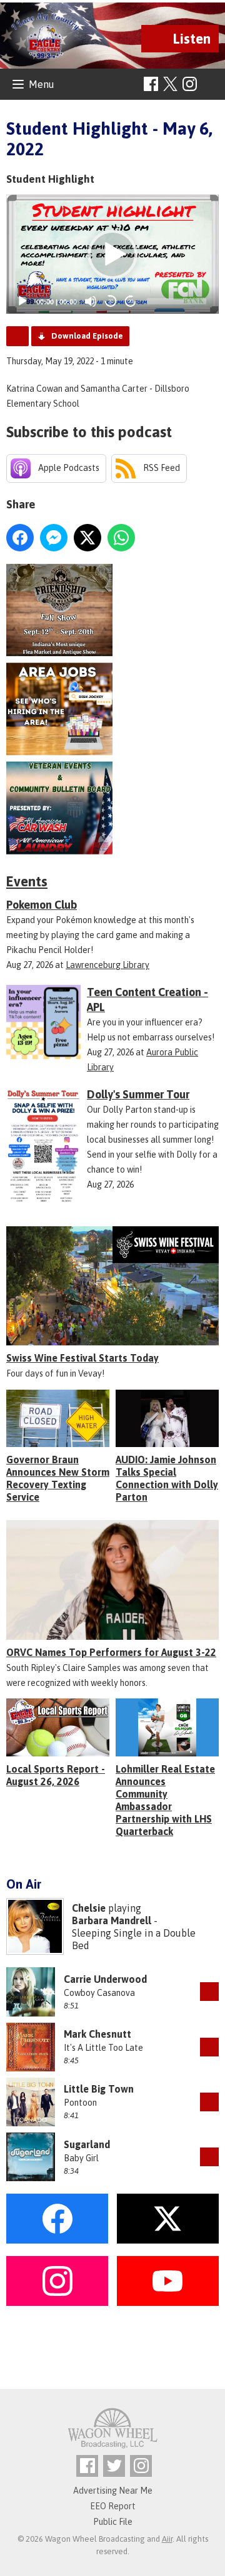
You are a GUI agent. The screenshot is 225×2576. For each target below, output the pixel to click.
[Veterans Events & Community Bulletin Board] (112, 808)
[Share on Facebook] (20, 538)
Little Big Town (99, 2089)
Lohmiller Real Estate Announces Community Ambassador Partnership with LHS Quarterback (165, 1800)
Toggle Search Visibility (211, 85)
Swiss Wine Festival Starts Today (82, 1358)
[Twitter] (114, 2466)
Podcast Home (17, 336)
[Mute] (91, 301)
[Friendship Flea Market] (112, 610)
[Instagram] (190, 84)
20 (111, 302)
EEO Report (113, 2506)
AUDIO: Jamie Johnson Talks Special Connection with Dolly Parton (167, 1478)
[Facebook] (151, 84)
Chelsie (89, 1908)
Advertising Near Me (113, 2491)
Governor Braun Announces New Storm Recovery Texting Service (58, 1478)
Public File (113, 2522)
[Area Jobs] (112, 709)
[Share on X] (87, 538)
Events (27, 881)
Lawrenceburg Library (107, 965)
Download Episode (87, 336)
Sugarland (87, 2144)
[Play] (22, 301)
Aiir (167, 2539)
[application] (112, 254)
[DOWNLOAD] (209, 1992)
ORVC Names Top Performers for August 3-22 (111, 1652)
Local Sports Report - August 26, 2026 (56, 1775)
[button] (112, 254)
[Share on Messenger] (54, 538)
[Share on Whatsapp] (121, 538)
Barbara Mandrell (112, 1920)
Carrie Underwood (105, 1979)
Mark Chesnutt (97, 2034)
